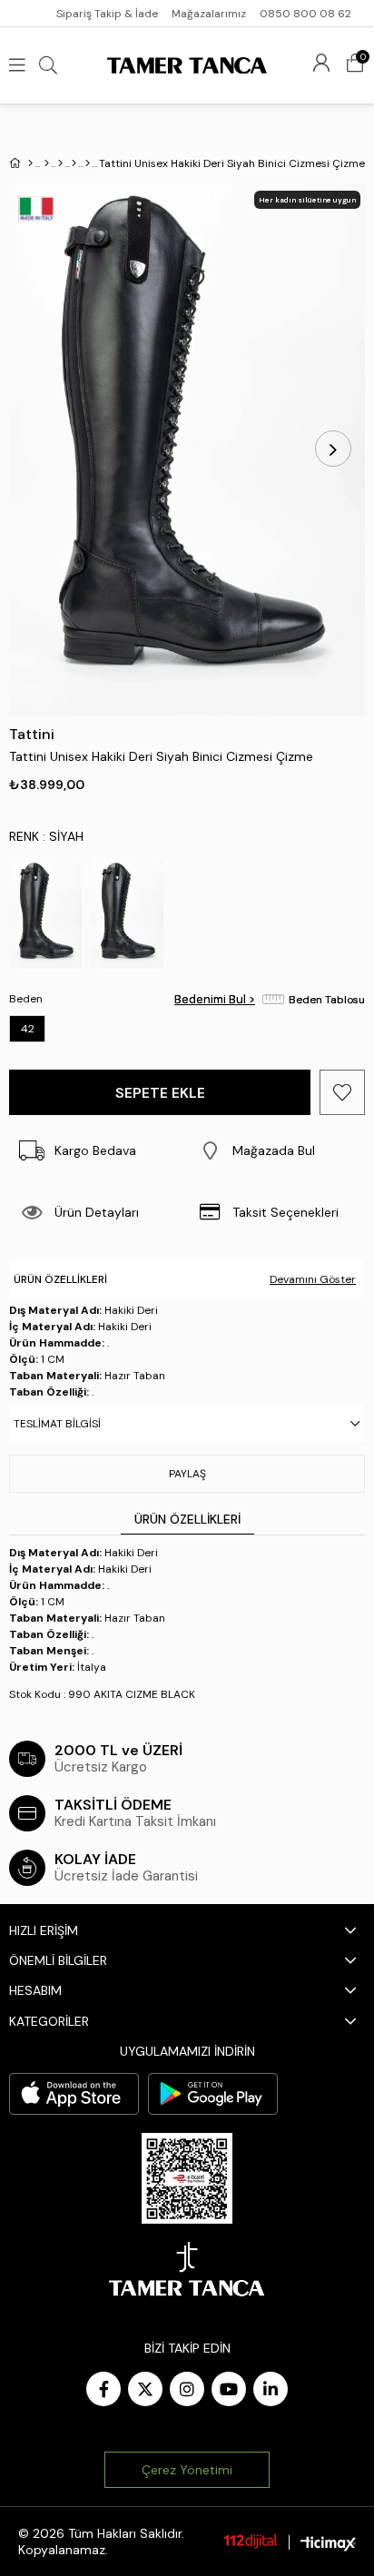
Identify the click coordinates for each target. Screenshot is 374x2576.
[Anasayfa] (30, 163)
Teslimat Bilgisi (57, 1424)
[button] (276, 1150)
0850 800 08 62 (305, 14)
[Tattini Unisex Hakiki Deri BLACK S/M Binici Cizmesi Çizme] (127, 914)
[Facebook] (103, 2389)
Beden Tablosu (327, 1000)
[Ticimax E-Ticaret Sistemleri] (328, 2543)
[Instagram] (187, 2389)
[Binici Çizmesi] (88, 163)
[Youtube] (229, 2389)
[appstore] (74, 2094)
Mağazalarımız (209, 14)
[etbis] (187, 2178)
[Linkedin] (271, 2389)
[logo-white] (187, 2269)
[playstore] (213, 2094)
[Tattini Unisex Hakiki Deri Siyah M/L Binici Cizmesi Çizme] (45, 914)
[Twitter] (145, 2389)
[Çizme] (74, 163)
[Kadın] (47, 163)
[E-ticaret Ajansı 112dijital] (251, 2541)
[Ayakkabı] (60, 163)
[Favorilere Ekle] (342, 1092)
